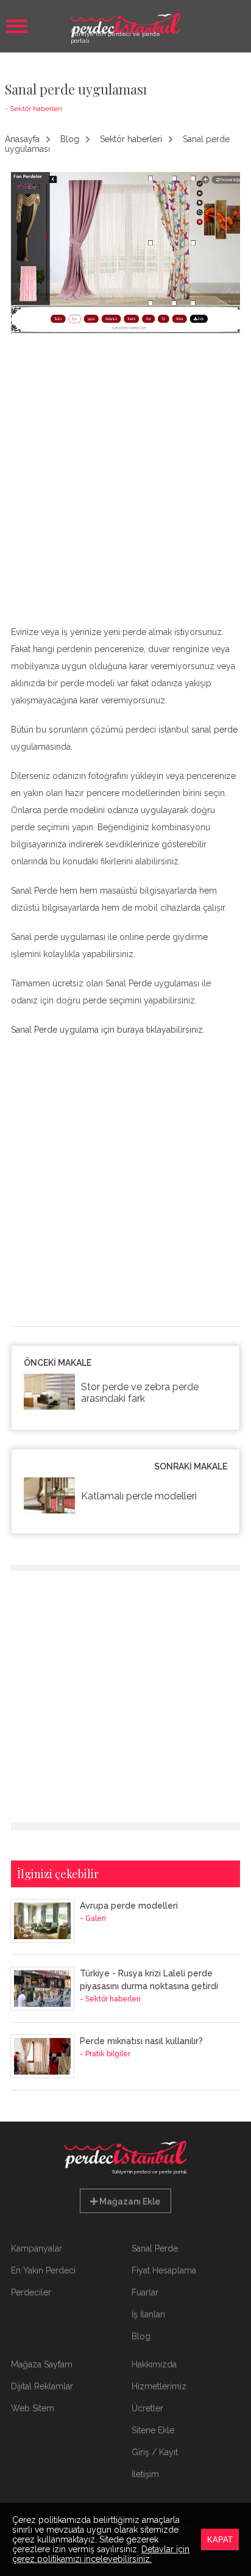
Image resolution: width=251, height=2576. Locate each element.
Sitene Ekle (153, 2430)
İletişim (145, 2474)
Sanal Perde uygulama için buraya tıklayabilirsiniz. (108, 1030)
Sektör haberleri (131, 139)
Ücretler (147, 2408)
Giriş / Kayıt (155, 2452)
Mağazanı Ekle (129, 2201)
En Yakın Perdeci (43, 2270)
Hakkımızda (154, 2364)
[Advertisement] (125, 479)
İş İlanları (148, 2314)
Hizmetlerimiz (159, 2386)
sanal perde (214, 730)
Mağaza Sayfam (42, 2364)
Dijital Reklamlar (42, 2386)
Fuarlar (145, 2292)
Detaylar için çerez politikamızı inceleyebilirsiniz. (101, 2554)
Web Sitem (33, 2408)
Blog (70, 139)
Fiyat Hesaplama (164, 2270)
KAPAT (220, 2540)
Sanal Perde (155, 2248)
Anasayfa (22, 139)
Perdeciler (31, 2292)
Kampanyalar (37, 2248)
